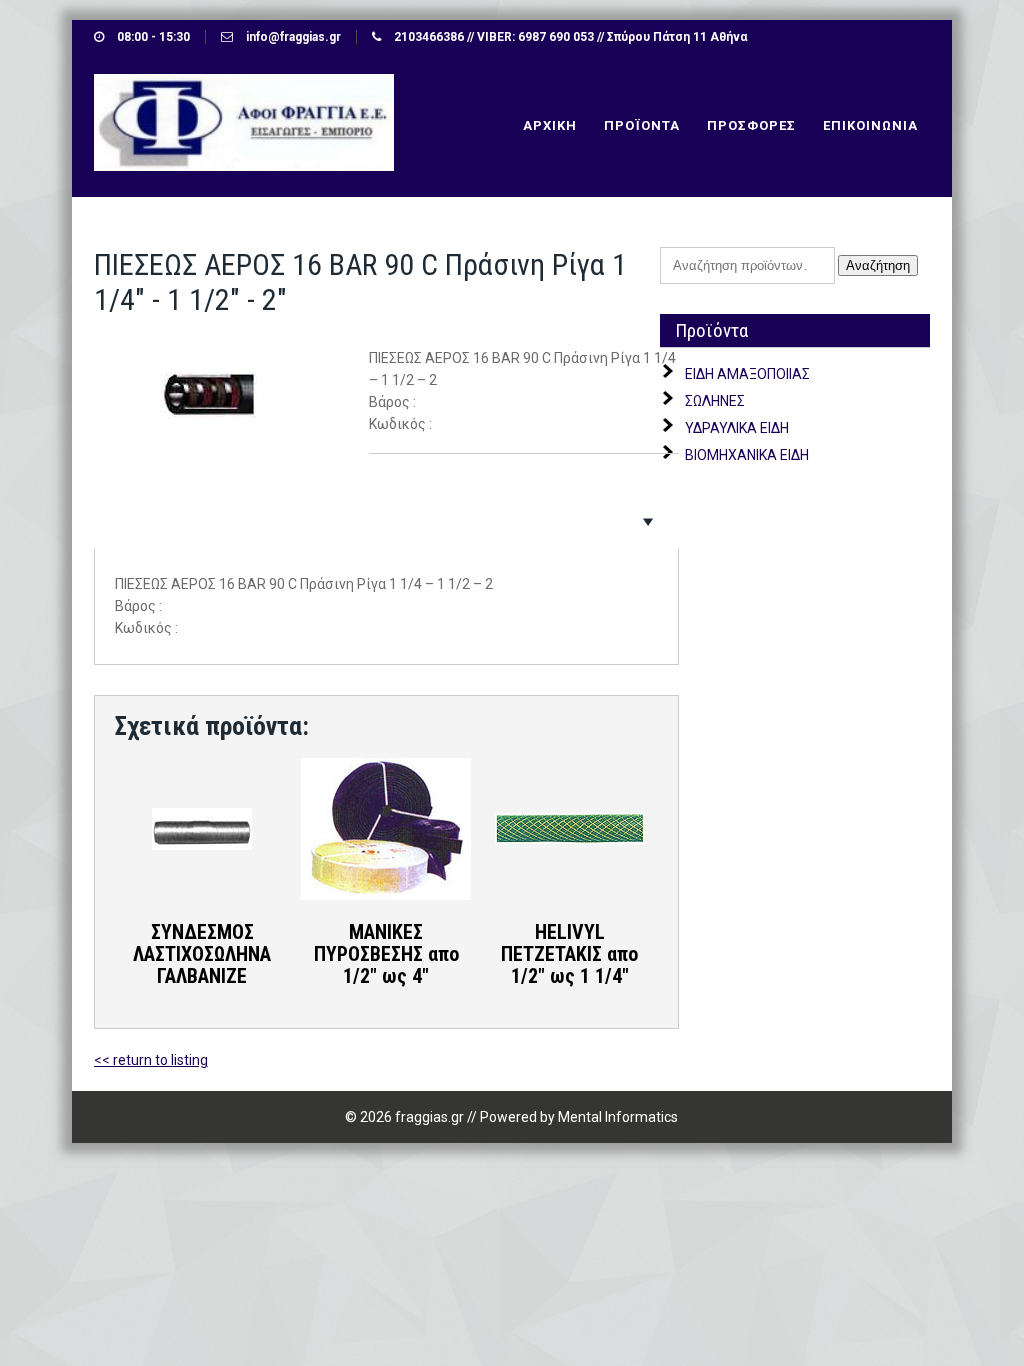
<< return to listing (151, 1060)
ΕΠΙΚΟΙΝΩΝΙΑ (870, 125)
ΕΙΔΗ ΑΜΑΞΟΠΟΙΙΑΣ (747, 374)
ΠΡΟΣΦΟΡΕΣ (751, 125)
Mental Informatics (618, 1117)
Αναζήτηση (878, 265)
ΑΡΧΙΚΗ (550, 125)
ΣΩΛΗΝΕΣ (715, 401)
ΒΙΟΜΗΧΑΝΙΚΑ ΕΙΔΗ (747, 455)
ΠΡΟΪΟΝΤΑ (642, 125)
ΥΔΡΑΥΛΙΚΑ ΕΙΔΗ (737, 428)
